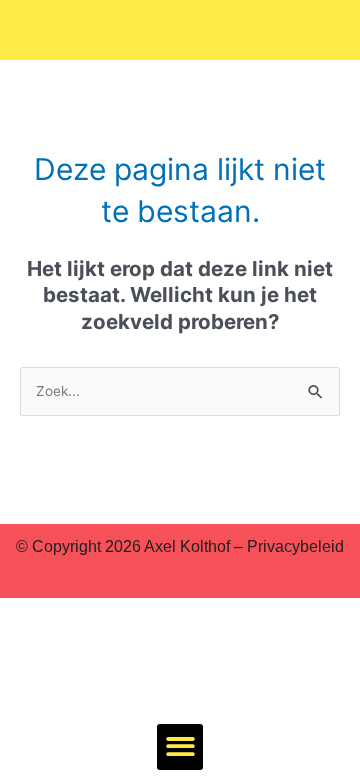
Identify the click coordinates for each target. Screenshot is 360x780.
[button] (180, 747)
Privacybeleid (295, 546)
